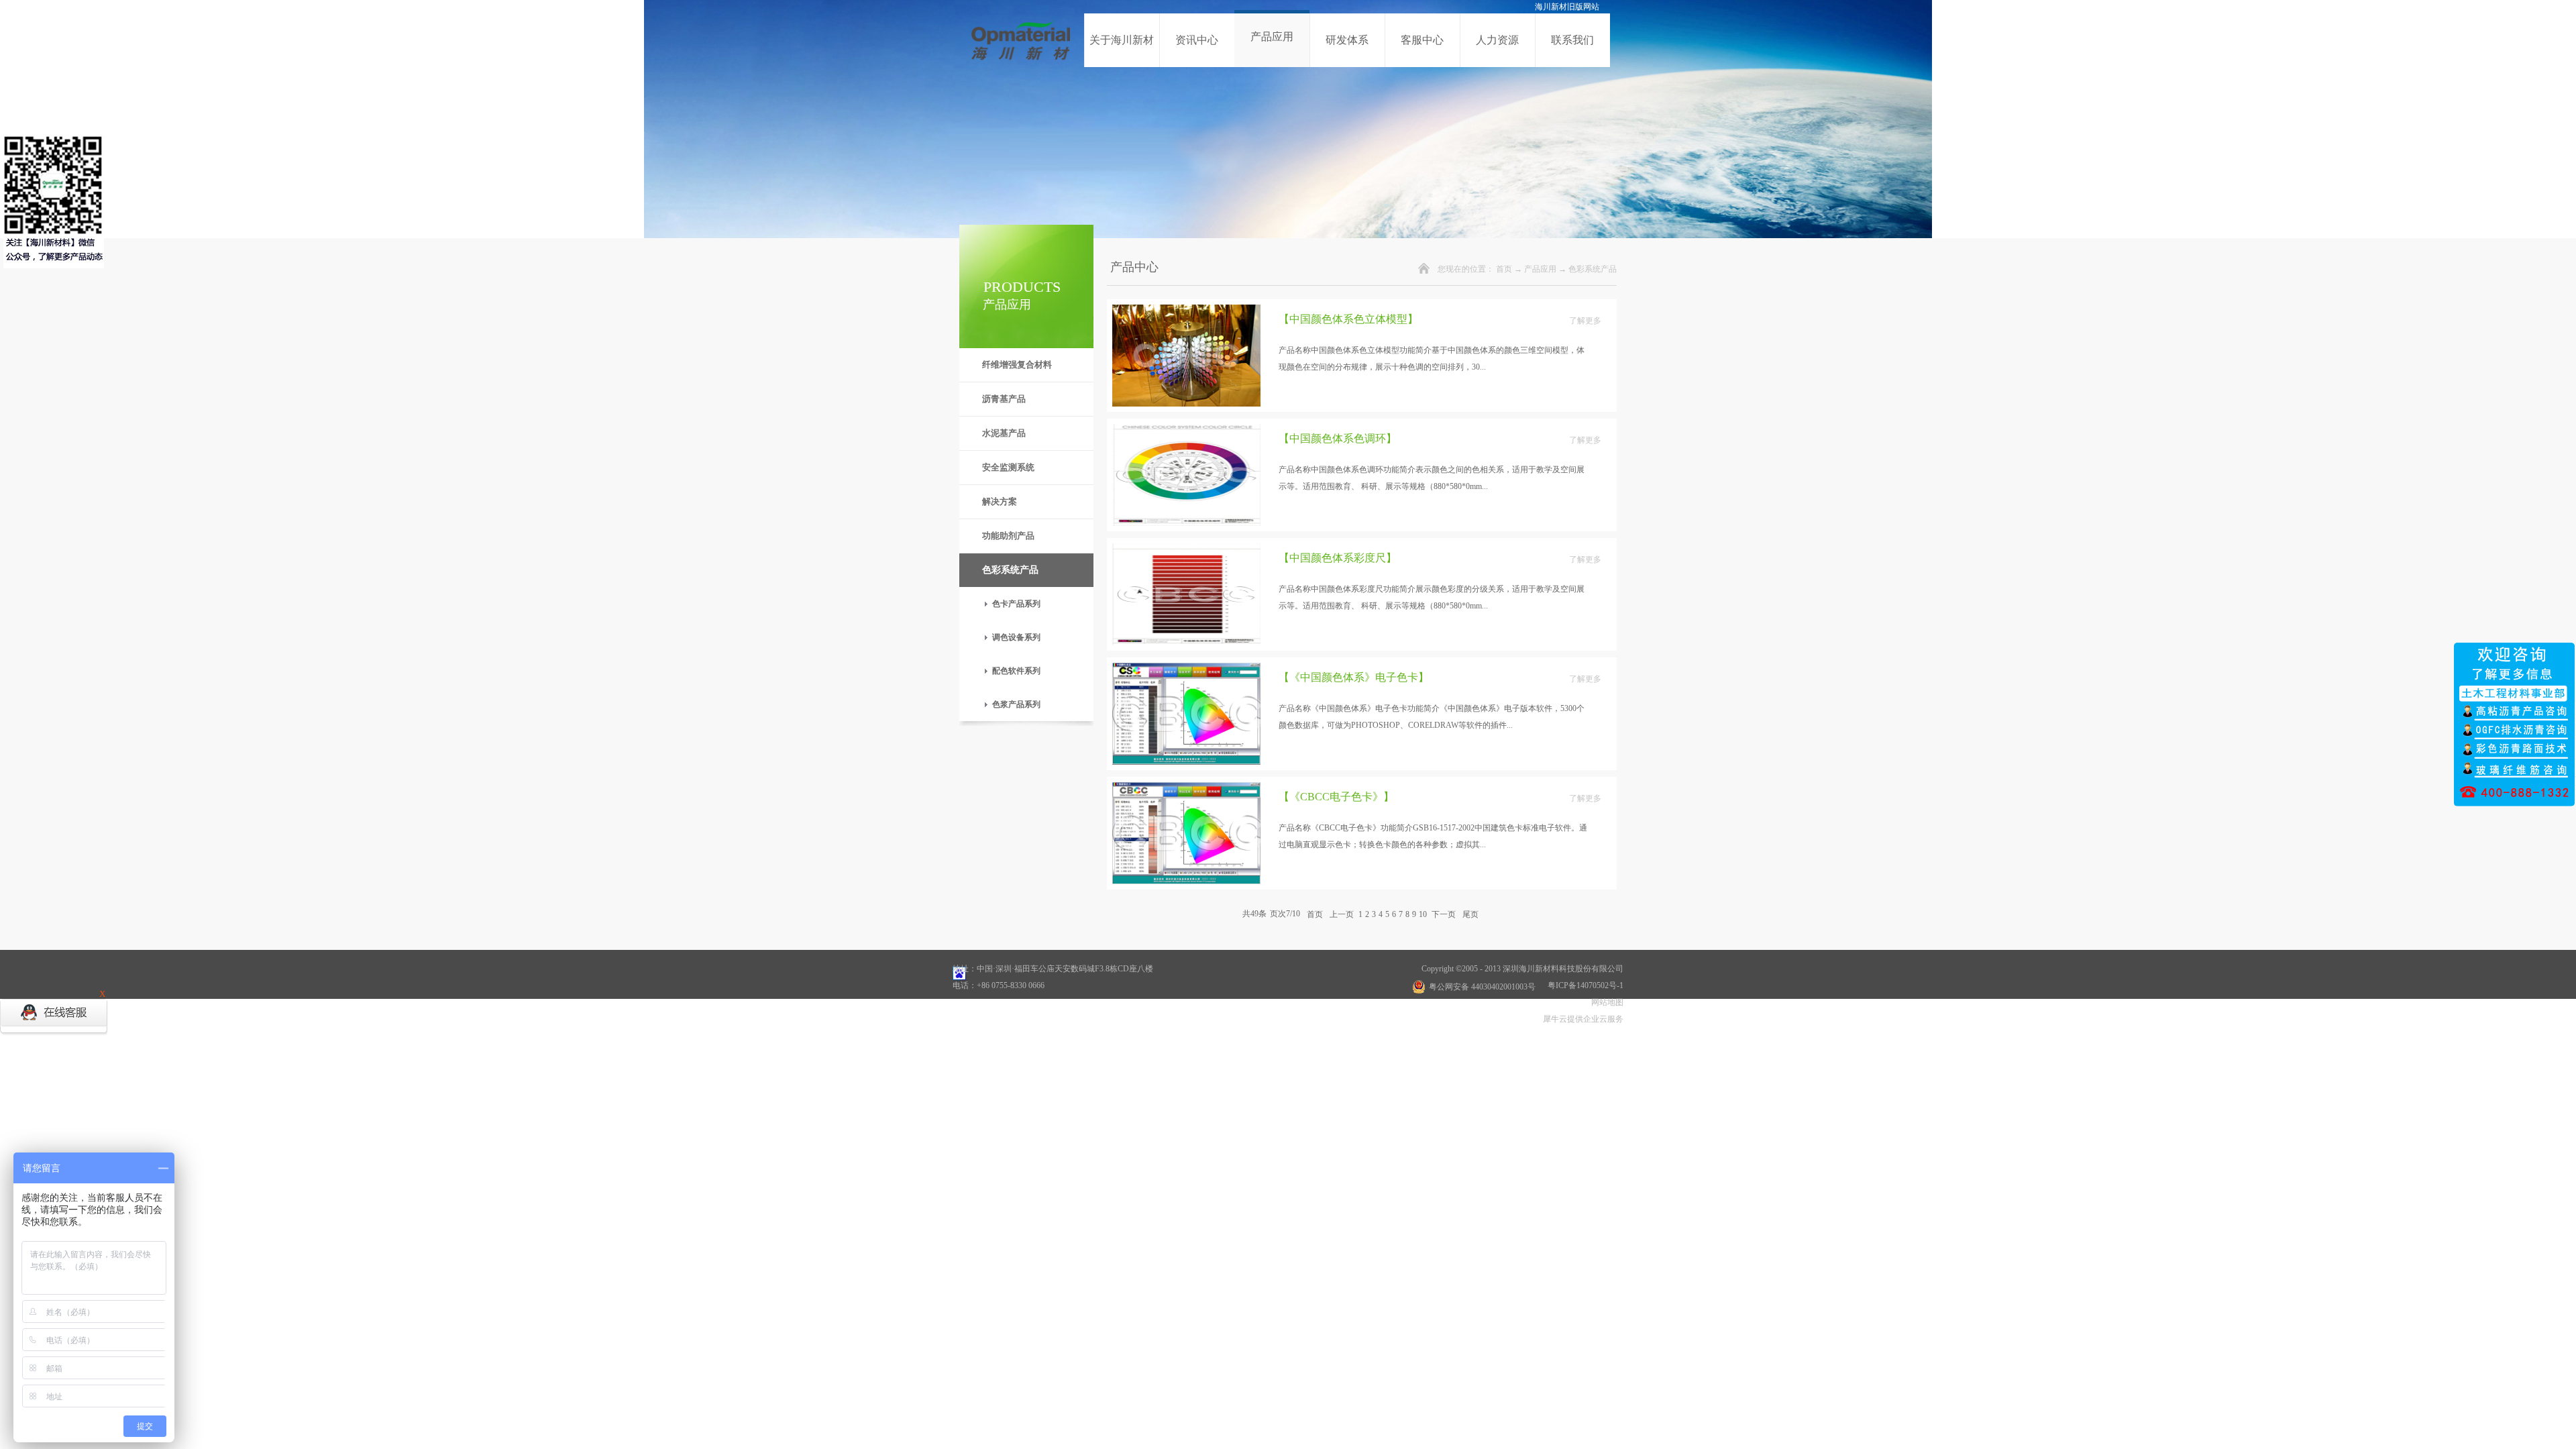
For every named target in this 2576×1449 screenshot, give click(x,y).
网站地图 (1605, 1002)
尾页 (1470, 914)
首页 (1504, 269)
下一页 (1444, 914)
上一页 (1342, 914)
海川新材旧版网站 (1567, 7)
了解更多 (1585, 321)
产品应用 (1540, 269)
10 (1423, 914)
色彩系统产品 (1593, 269)
